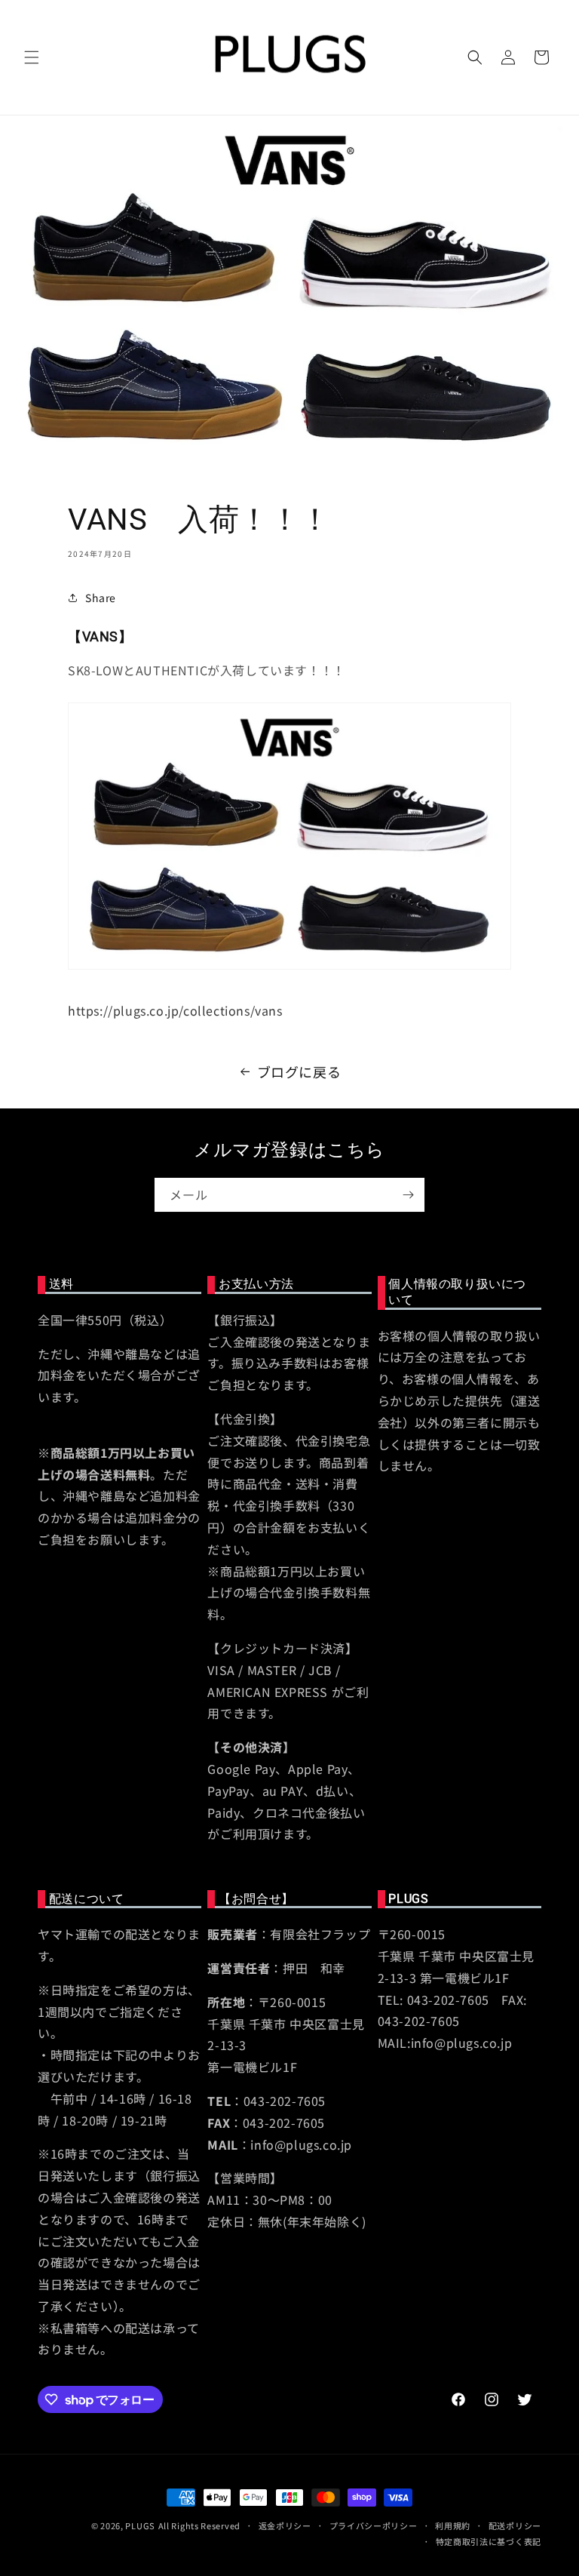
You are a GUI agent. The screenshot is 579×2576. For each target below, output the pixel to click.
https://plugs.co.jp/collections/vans (175, 1010)
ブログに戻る (299, 1071)
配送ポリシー (515, 2525)
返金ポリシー (285, 2525)
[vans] (289, 967)
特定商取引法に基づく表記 (489, 2541)
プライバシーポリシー (374, 2525)
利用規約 (453, 2525)
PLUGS (140, 2525)
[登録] (408, 1195)
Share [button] (101, 598)
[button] (32, 57)
